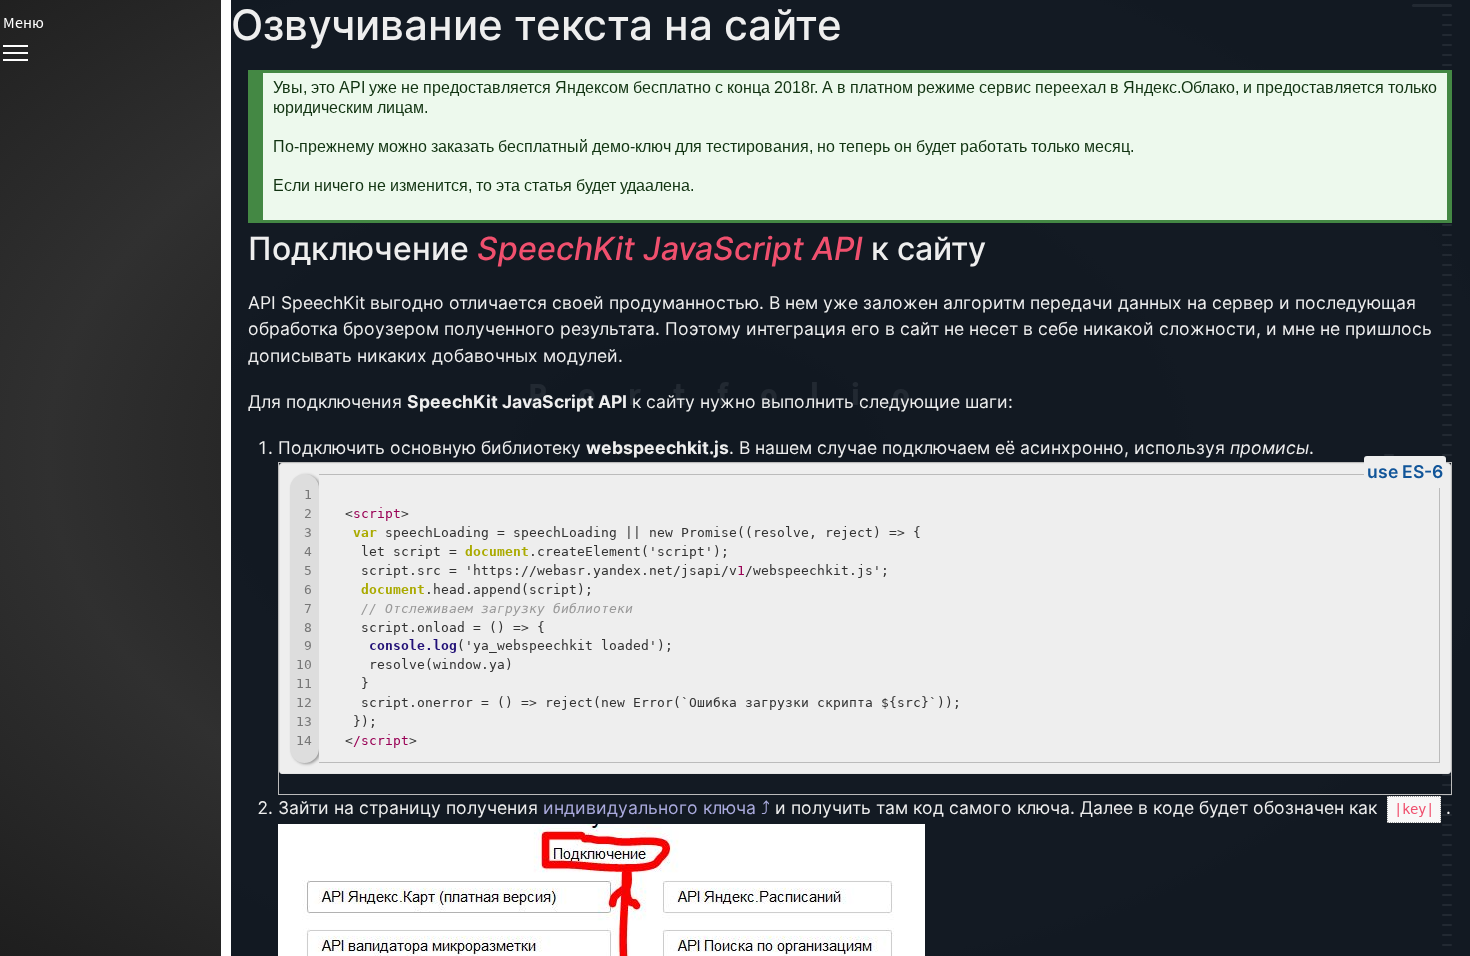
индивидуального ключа (649, 807)
